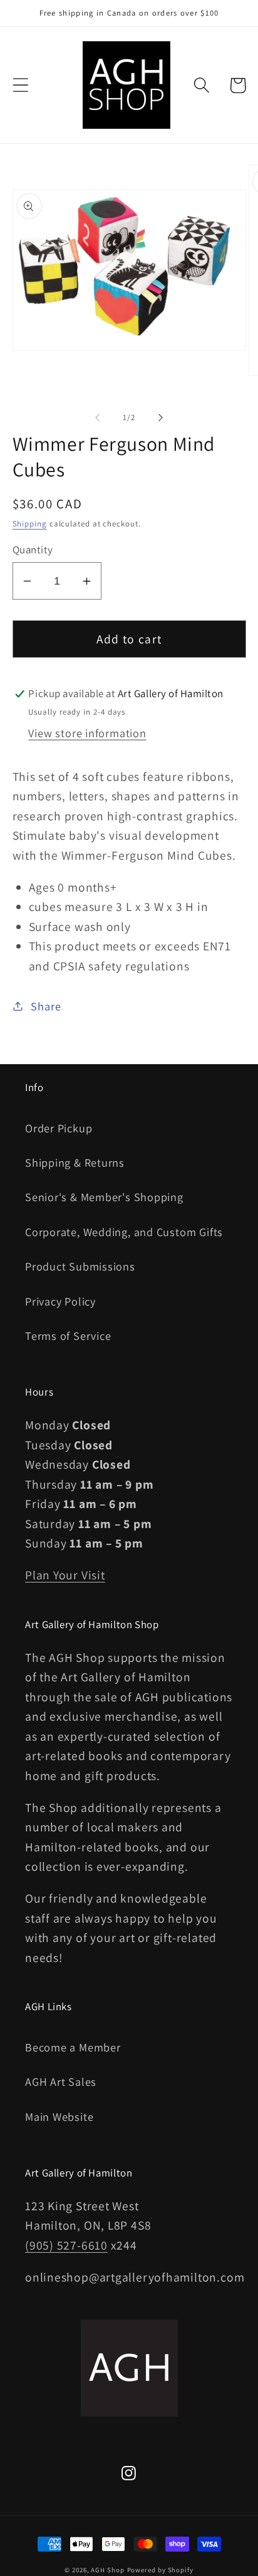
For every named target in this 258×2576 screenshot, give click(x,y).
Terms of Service (68, 1336)
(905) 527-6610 (66, 2245)
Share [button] (46, 1006)
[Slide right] (161, 418)
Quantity (33, 550)
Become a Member (73, 2047)
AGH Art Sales (61, 2081)
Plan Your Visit (65, 1575)
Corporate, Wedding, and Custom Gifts (124, 1232)
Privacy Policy (60, 1301)
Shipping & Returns (75, 1162)
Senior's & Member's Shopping (104, 1197)
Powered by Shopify (160, 2570)
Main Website (59, 2116)
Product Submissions (80, 1266)
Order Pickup (59, 1128)
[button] (20, 85)
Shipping (30, 524)
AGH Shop (107, 2570)
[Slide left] (97, 418)
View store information (87, 733)
